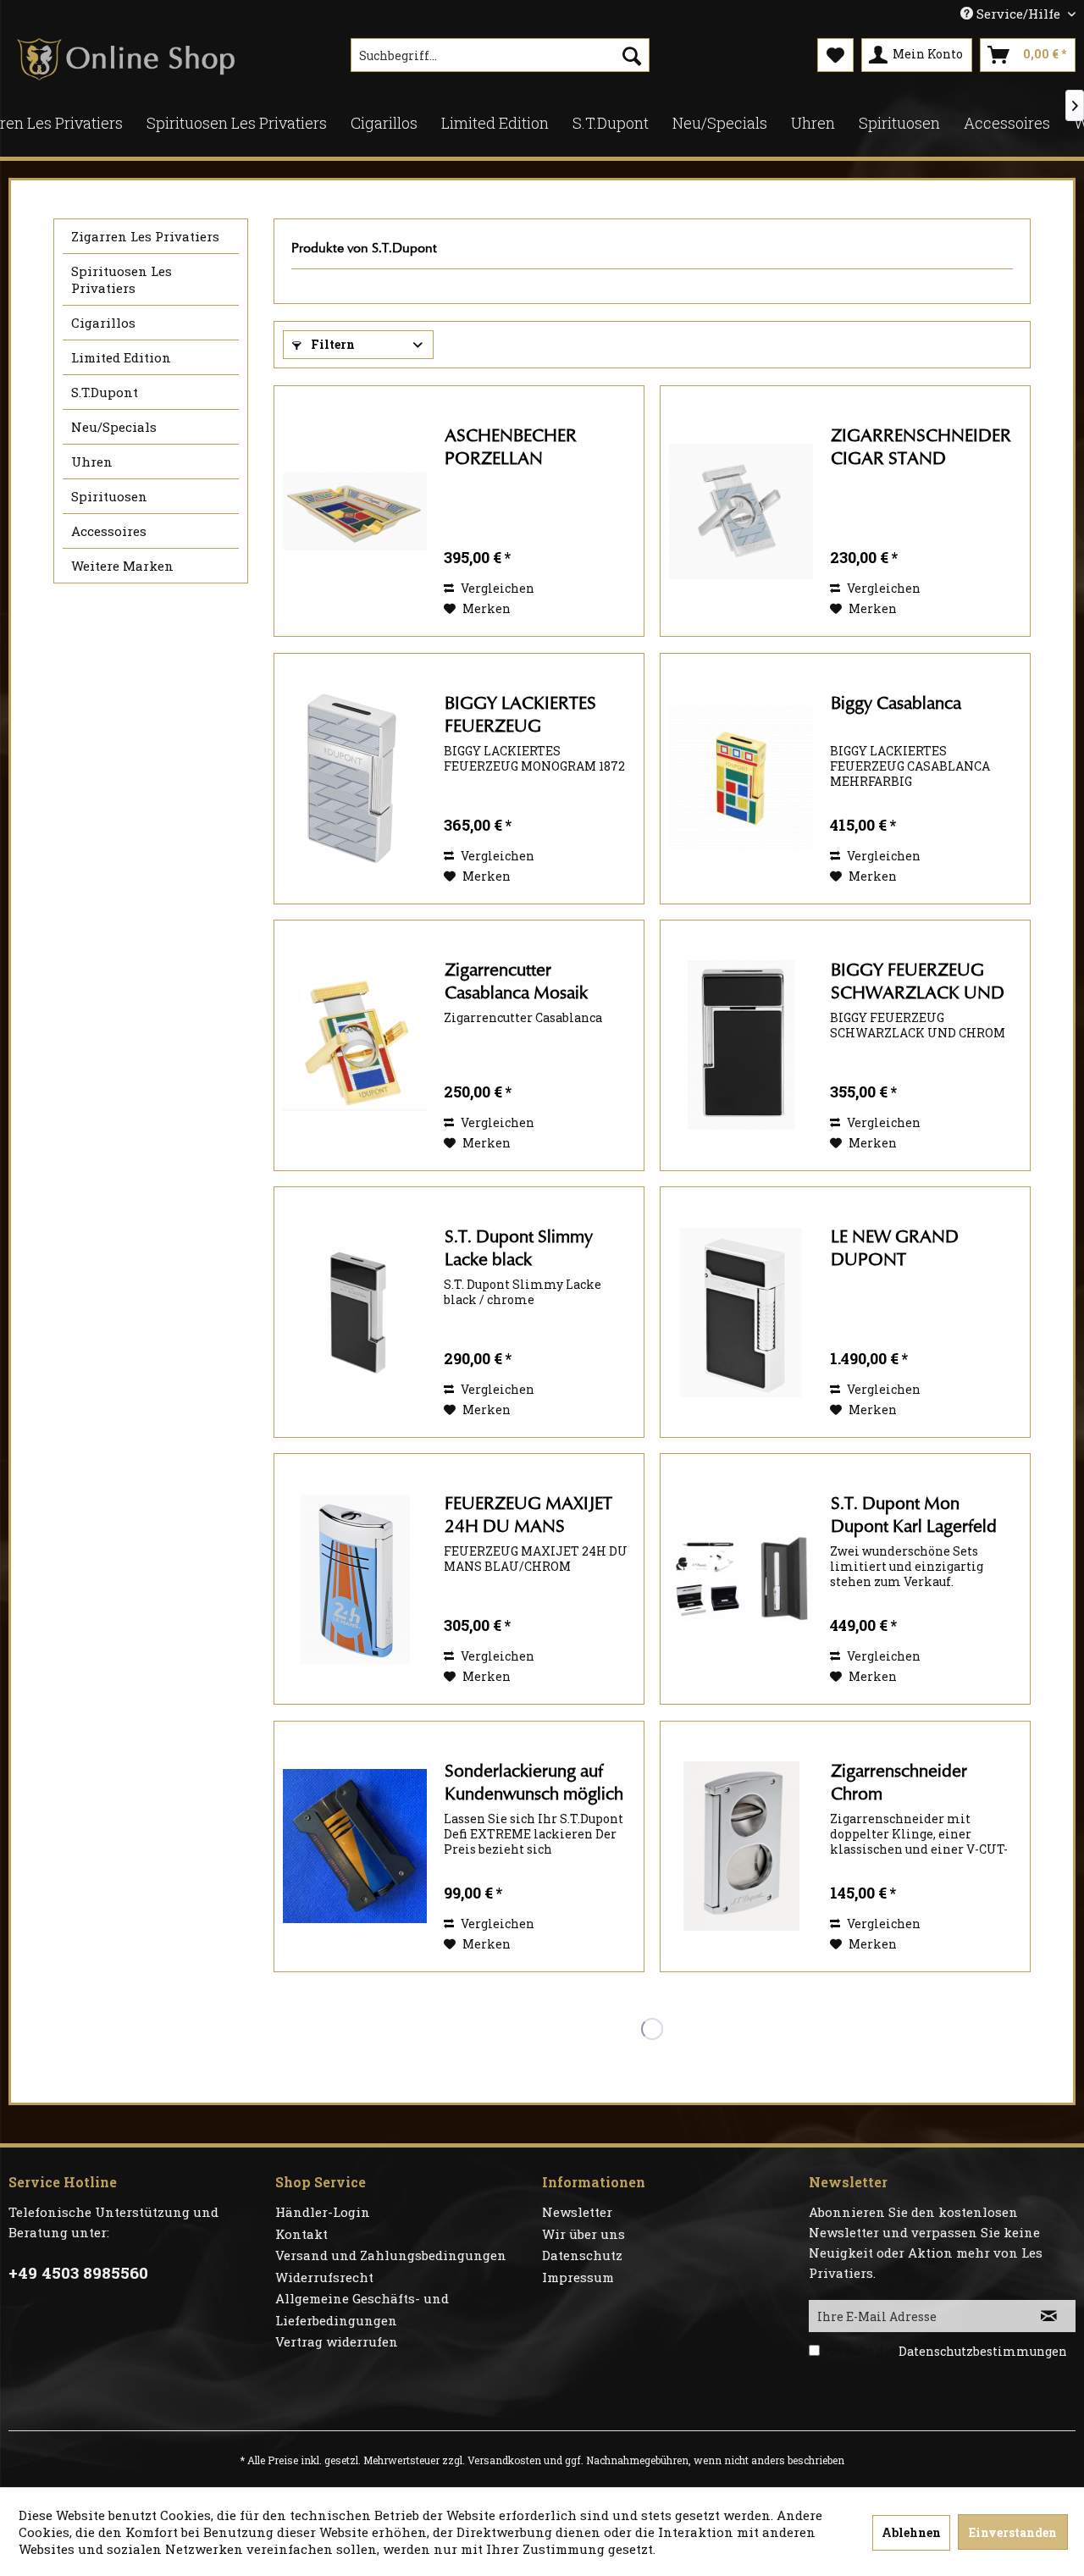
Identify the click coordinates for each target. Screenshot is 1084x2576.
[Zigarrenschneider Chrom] (741, 1846)
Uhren (92, 462)
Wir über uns (583, 2234)
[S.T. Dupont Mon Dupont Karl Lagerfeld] (741, 1579)
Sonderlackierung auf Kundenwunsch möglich (534, 1783)
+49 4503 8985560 (78, 2272)
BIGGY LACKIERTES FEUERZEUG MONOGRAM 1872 (523, 716)
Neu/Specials (114, 427)
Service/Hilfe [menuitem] (1018, 14)
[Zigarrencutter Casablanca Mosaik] (355, 1045)
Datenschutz (582, 2255)
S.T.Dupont (105, 392)
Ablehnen (911, 2532)
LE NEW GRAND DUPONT (895, 1248)
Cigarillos (103, 323)
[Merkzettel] (835, 55)
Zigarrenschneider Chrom (899, 1783)
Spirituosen (109, 496)
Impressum (578, 2277)
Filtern (332, 344)
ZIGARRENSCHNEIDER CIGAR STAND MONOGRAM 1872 (921, 448)
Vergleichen (496, 588)
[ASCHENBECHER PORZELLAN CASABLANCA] (355, 511)
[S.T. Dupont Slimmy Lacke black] (355, 1312)
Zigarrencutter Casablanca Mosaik (516, 981)
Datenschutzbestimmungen (983, 2351)
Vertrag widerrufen (337, 2341)
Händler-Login (323, 2212)
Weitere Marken (122, 566)
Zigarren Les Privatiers (145, 236)
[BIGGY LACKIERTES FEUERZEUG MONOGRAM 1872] (355, 779)
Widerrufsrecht (324, 2277)
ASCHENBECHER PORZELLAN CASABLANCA (511, 448)
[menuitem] (500, 55)
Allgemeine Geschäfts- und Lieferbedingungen (362, 2309)
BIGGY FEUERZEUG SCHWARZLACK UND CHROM (918, 983)
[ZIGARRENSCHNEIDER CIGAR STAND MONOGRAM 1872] (741, 511)
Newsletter (577, 2212)
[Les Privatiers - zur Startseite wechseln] (126, 59)
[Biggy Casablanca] (741, 779)
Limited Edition (121, 357)
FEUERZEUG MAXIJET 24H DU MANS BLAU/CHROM (528, 1516)
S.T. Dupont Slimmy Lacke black (519, 1248)
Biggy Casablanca (896, 703)
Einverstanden (1013, 2532)
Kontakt (301, 2234)
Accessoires (109, 531)
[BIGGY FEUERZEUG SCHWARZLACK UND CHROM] (741, 1045)
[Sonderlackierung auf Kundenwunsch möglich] (355, 1846)
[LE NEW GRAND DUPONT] (741, 1312)
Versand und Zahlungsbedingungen (391, 2255)
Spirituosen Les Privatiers (122, 279)
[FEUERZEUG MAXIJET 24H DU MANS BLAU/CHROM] (355, 1579)
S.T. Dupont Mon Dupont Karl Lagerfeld (914, 1515)
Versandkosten (504, 2460)
